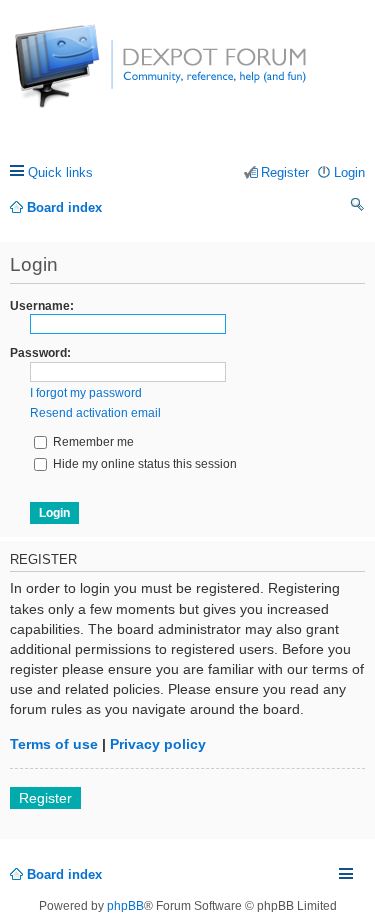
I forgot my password (86, 393)
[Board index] (89, 76)
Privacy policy (158, 744)
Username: (42, 306)
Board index (64, 874)
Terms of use (54, 744)
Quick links (60, 172)
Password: (40, 353)
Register (45, 798)
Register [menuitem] (285, 172)
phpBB (125, 906)
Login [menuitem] (349, 172)
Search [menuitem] (358, 207)
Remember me (92, 442)
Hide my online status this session (143, 464)
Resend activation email (95, 413)
